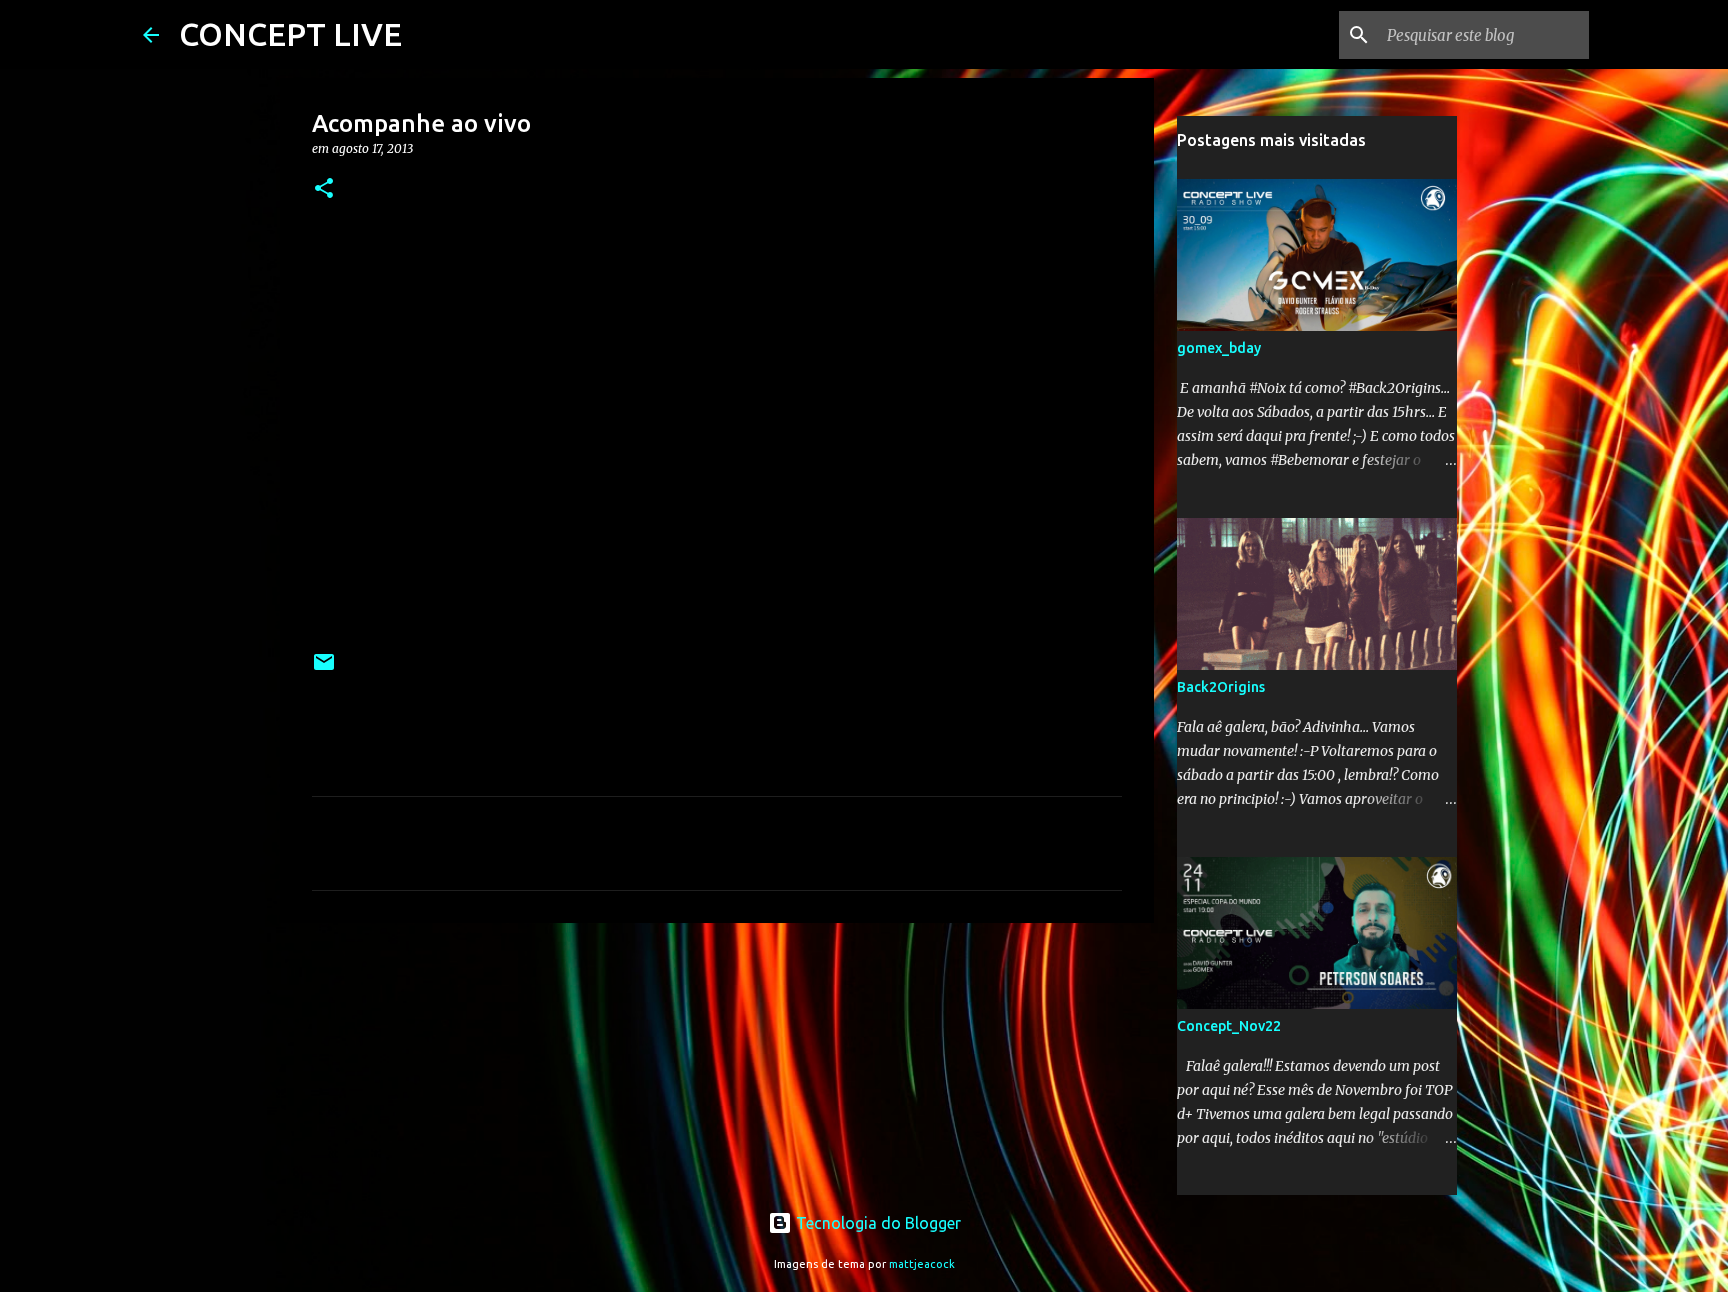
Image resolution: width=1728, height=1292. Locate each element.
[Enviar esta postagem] (324, 669)
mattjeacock (922, 1264)
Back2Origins (1221, 687)
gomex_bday (1219, 348)
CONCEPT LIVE (290, 34)
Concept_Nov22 (1229, 1026)
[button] (324, 189)
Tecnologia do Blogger (876, 1223)
